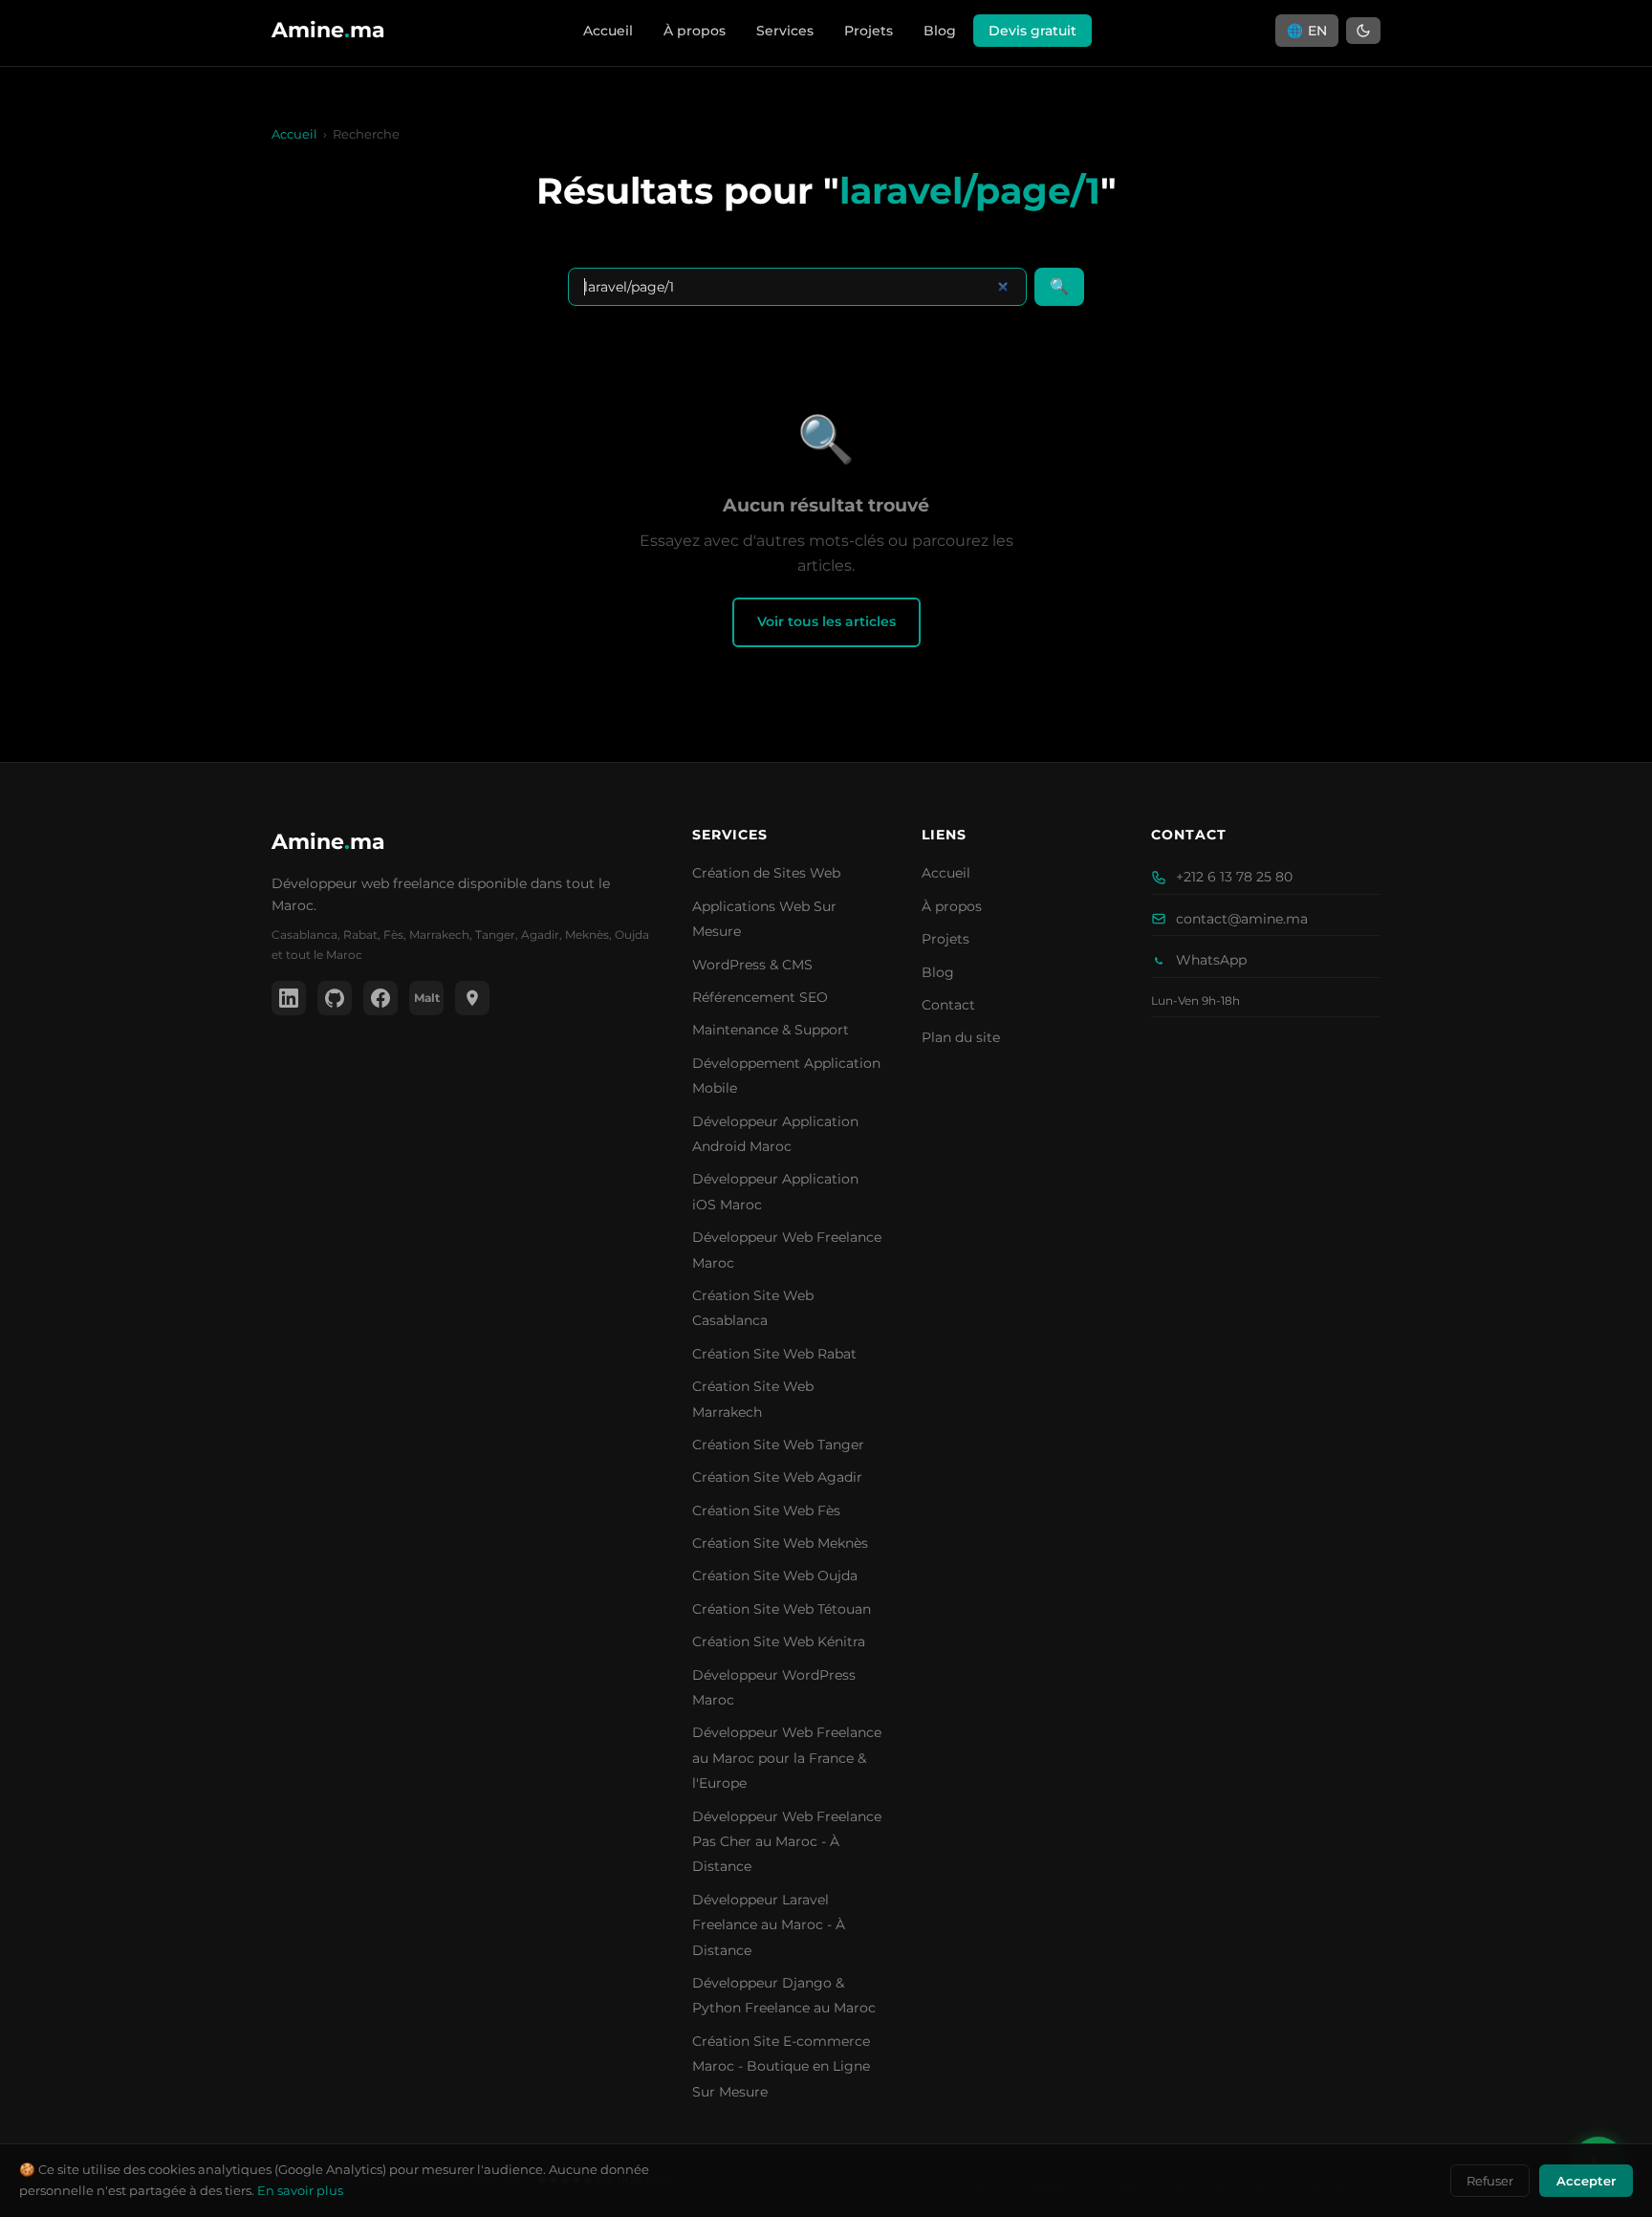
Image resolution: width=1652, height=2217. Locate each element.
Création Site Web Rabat (774, 1354)
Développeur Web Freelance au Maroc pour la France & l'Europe (787, 1758)
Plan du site (961, 1037)
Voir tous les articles (826, 621)
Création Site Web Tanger (778, 1445)
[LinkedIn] (289, 998)
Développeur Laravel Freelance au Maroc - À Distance (769, 1925)
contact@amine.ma (1242, 919)
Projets (869, 31)
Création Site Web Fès (766, 1511)
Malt (427, 998)
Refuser (1490, 2181)
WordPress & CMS (752, 965)
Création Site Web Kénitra (779, 1641)
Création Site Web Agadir (777, 1477)
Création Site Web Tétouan (782, 1609)
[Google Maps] (472, 998)
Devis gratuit (1032, 31)
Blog (940, 31)
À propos (695, 31)
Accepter (1586, 2181)
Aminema (328, 841)
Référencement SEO (760, 997)
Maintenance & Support (771, 1030)
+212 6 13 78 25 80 (1234, 877)
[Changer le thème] (1363, 31)
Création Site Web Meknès (780, 1543)
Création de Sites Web (766, 873)
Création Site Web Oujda (775, 1576)
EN (1307, 31)
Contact (948, 1005)
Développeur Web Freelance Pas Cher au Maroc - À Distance (787, 1842)
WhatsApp (1211, 960)
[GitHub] (335, 998)
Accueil (608, 31)
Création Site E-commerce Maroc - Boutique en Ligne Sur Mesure (781, 2066)
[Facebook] (380, 998)
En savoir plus (300, 2190)
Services (785, 31)
